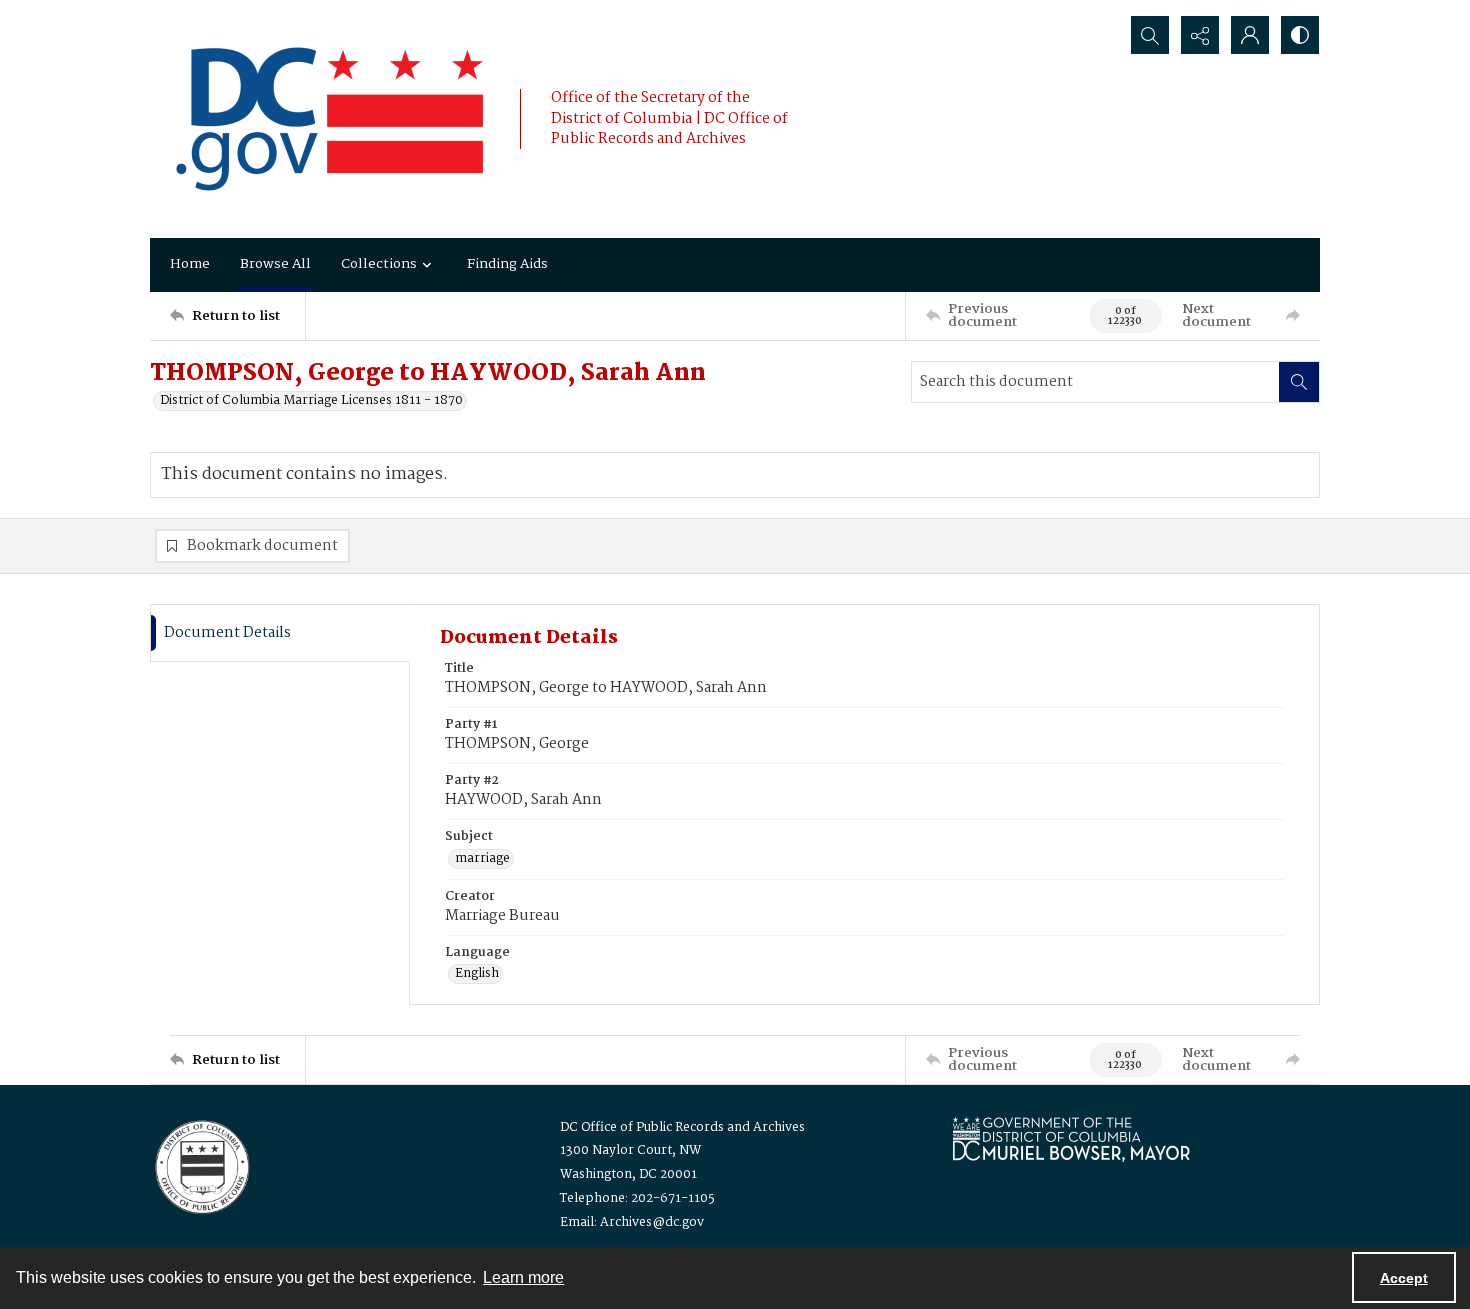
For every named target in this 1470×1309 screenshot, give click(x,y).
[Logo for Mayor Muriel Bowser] (1071, 1138)
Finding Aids (507, 264)
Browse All (275, 264)
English (477, 974)
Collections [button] (379, 264)
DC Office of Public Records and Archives (682, 1127)
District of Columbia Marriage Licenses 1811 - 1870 (311, 401)
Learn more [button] (523, 1277)
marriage (482, 859)
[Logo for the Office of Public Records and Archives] (200, 1165)
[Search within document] (1299, 382)
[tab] (280, 633)
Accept (1404, 1278)
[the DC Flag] (330, 119)
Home (190, 264)
